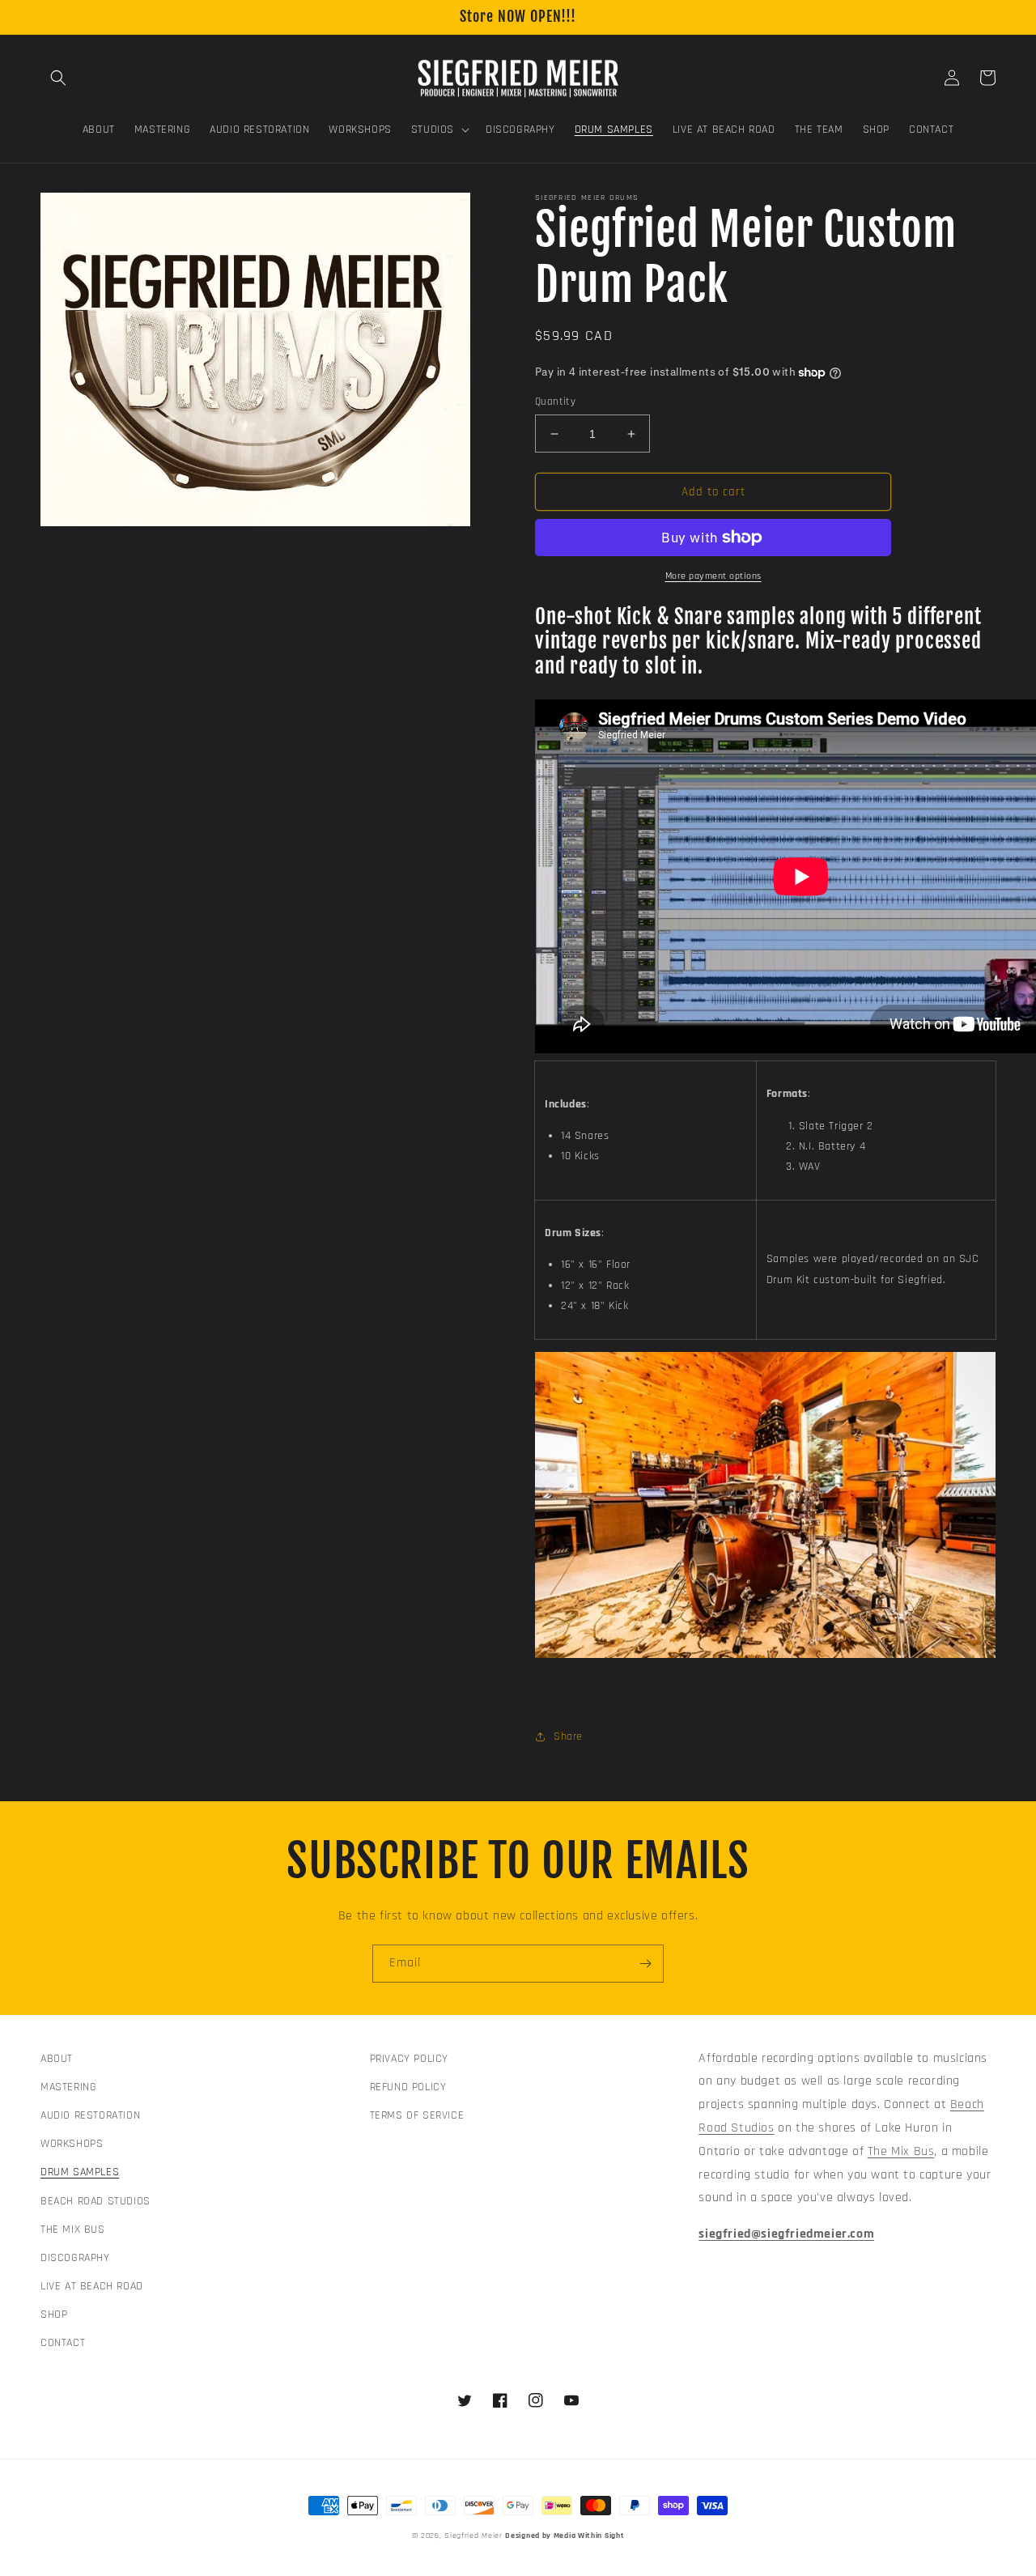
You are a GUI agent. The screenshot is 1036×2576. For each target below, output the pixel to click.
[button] (58, 78)
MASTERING (68, 2087)
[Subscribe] (645, 1964)
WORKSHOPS (72, 2144)
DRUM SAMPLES (80, 2172)
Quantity (555, 402)
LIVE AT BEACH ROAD (92, 2286)
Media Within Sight (589, 2536)
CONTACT (63, 2343)
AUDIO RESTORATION (90, 2115)
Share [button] (568, 1736)
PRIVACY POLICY (409, 2059)
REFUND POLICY (408, 2087)
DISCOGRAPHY (75, 2258)
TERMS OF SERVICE (417, 2115)
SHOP (54, 2315)
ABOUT (57, 2059)
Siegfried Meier (473, 2536)
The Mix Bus (901, 2151)
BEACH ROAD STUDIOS (96, 2201)
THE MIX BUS (73, 2230)
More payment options (713, 576)
